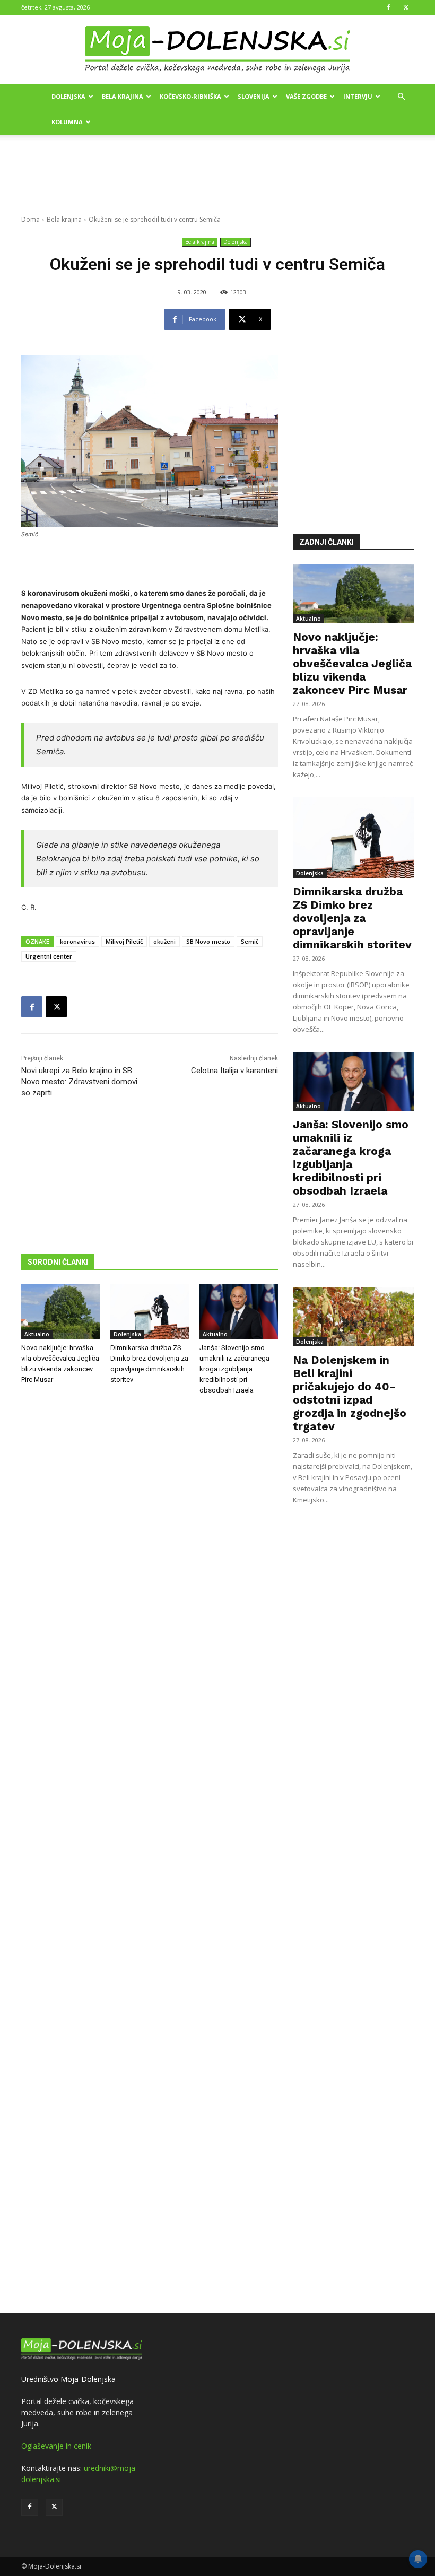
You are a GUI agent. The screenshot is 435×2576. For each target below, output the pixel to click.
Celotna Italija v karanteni (234, 1071)
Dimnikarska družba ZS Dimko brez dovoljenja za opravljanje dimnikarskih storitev (352, 918)
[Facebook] (388, 7)
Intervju (358, 96)
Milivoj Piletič (124, 941)
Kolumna (67, 122)
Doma (31, 219)
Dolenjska (68, 96)
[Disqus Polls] (150, 1579)
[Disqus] (150, 1856)
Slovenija (254, 96)
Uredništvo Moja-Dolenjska (68, 2379)
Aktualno (37, 1334)
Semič (250, 941)
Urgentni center (49, 956)
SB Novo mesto (208, 941)
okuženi (164, 941)
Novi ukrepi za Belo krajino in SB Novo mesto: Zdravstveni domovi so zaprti (79, 1082)
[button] (401, 97)
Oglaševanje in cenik (56, 2446)
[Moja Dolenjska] (217, 50)
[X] (406, 7)
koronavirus (77, 941)
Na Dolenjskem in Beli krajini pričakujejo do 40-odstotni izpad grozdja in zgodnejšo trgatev (350, 1393)
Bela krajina (123, 96)
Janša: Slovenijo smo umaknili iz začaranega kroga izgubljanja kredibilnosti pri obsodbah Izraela (234, 1369)
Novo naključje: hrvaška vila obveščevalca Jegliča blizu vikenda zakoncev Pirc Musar (352, 663)
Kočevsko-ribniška (190, 96)
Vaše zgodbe (306, 96)
